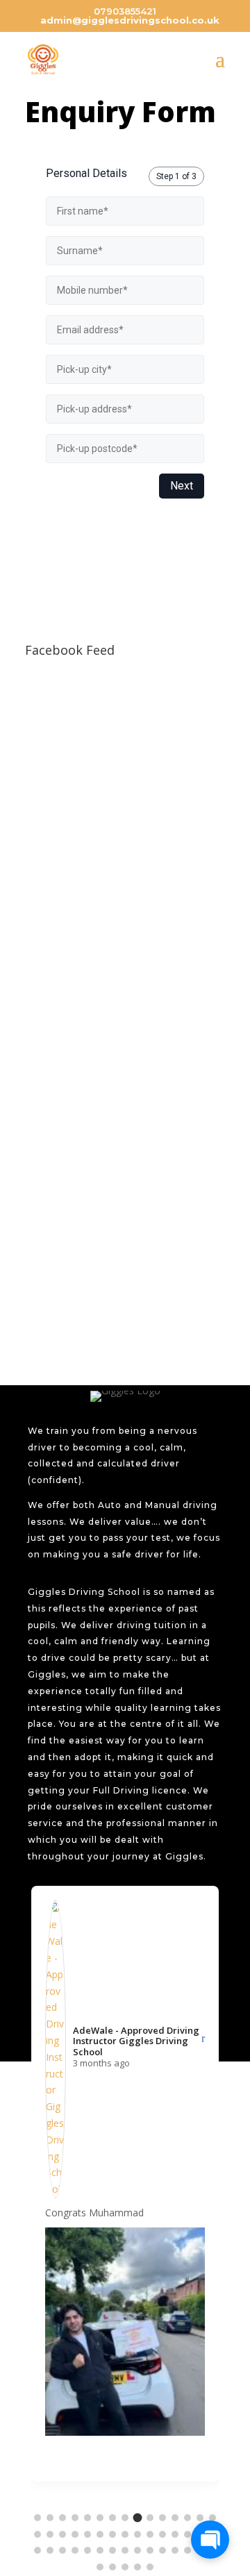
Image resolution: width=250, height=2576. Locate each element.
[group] (125, 2184)
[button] (37, 2518)
